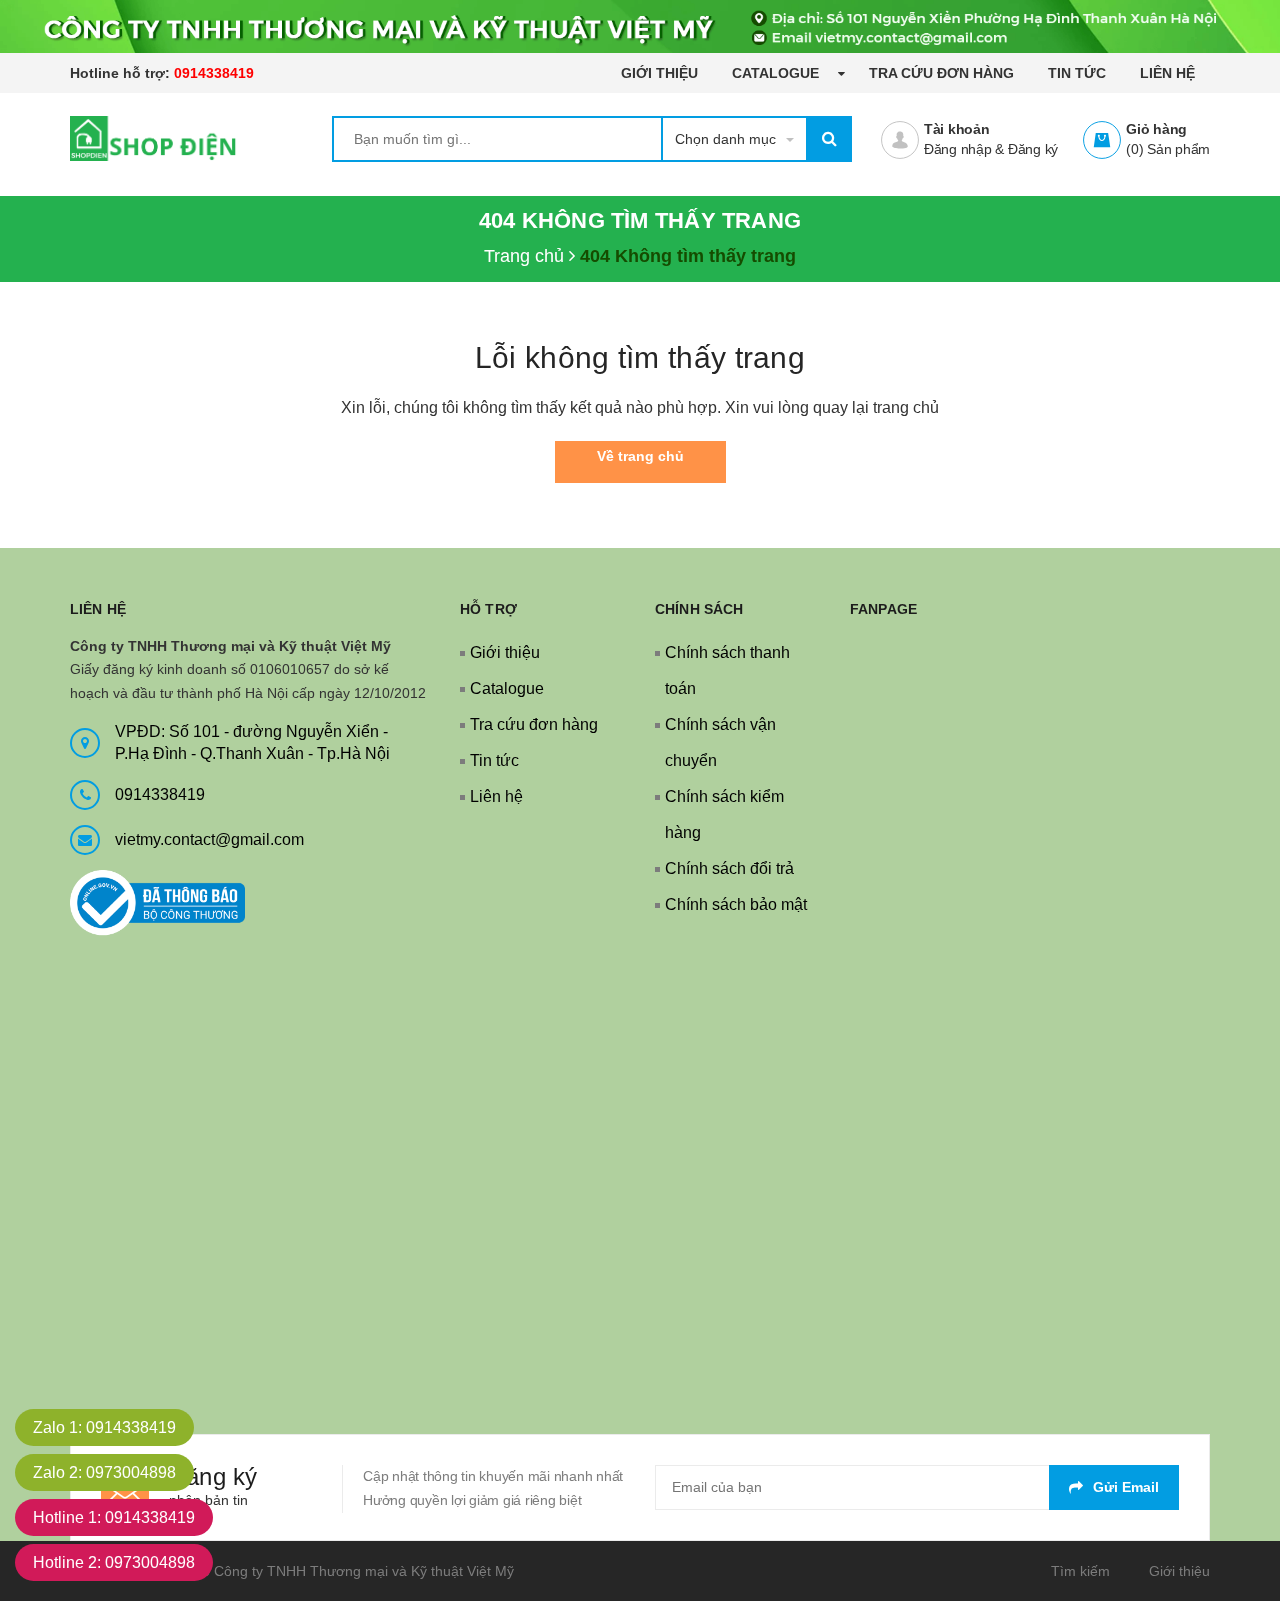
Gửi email (1126, 1487)
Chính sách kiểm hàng (724, 814)
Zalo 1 (104, 1427)
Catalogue (777, 73)
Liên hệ (1167, 73)
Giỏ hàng (1156, 129)
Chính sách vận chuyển (720, 742)
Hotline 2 (114, 1562)
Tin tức (1077, 73)
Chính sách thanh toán (727, 670)
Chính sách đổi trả (729, 868)
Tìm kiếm (1080, 1571)
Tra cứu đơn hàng (941, 73)
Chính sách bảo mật (736, 904)
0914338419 (214, 73)
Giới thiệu (659, 73)
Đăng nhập (958, 149)
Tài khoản (957, 129)
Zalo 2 (104, 1472)
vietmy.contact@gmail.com (209, 839)
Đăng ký (1033, 149)
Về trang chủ (640, 456)
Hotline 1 (114, 1517)
